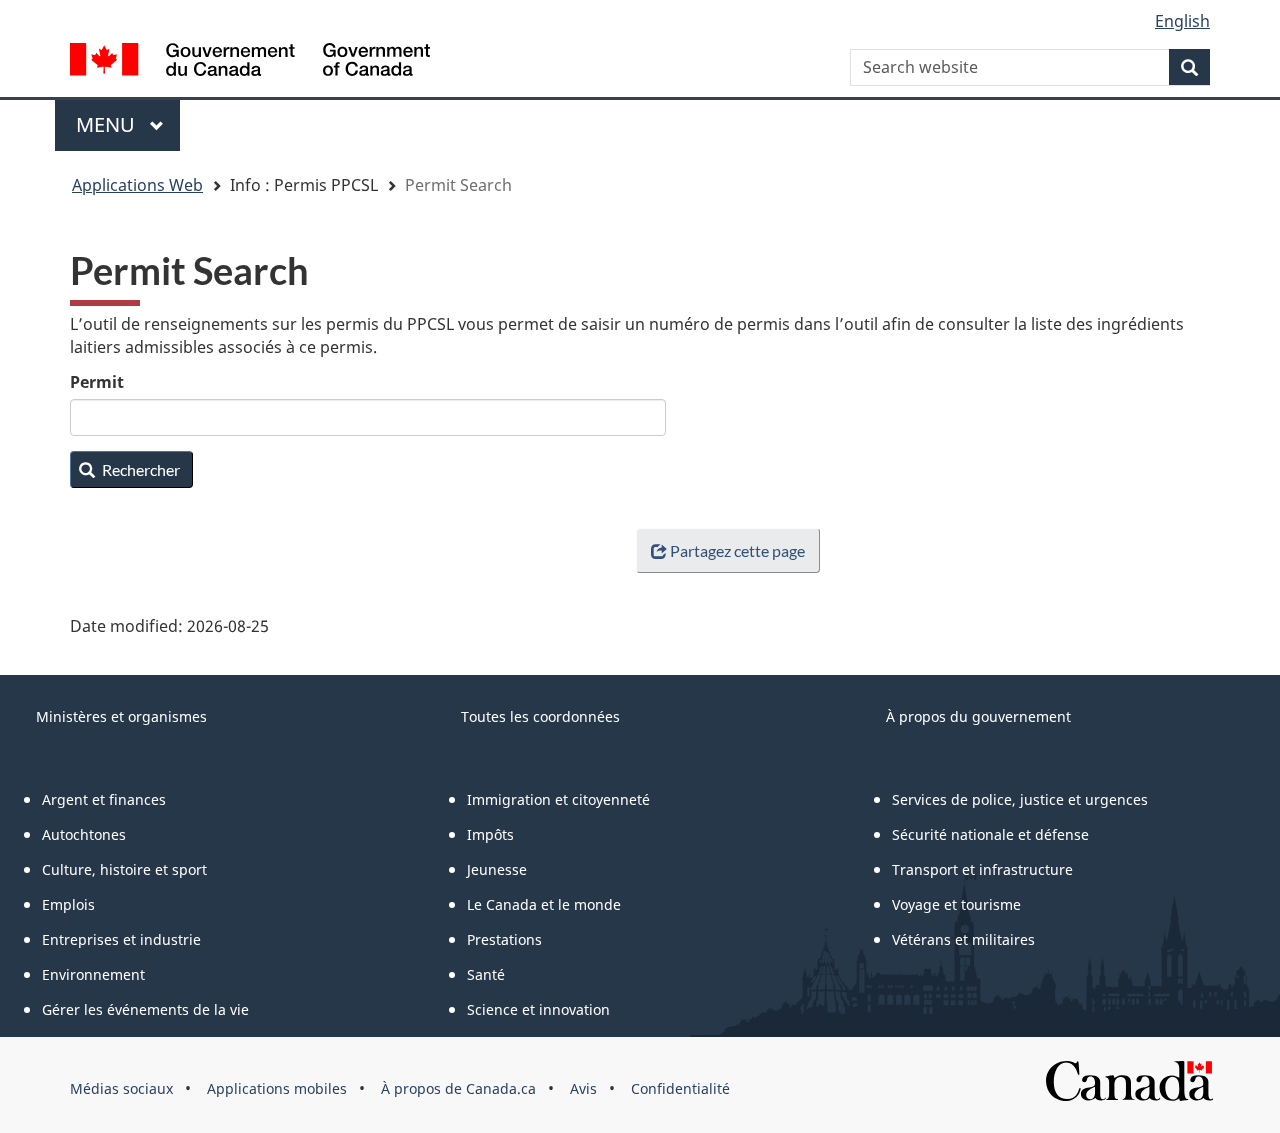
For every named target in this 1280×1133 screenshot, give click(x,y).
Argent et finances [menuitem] (104, 799)
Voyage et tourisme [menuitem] (956, 904)
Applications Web (137, 185)
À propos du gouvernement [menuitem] (978, 716)
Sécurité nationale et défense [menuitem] (990, 834)
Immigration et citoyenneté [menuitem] (558, 799)
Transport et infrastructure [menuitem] (982, 869)
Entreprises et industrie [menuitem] (121, 939)
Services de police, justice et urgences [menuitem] (1020, 799)
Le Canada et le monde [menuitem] (544, 904)
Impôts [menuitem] (490, 834)
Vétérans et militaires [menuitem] (963, 939)
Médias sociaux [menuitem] (121, 1088)
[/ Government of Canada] (250, 62)
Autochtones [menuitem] (84, 834)
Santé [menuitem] (486, 974)
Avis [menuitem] (583, 1088)
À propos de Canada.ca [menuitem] (458, 1088)
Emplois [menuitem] (68, 904)
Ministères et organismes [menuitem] (121, 716)
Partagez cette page (737, 550)
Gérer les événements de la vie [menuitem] (145, 1009)
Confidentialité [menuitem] (680, 1088)
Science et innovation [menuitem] (538, 1009)
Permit (97, 382)
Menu (128, 124)
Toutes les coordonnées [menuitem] (540, 716)
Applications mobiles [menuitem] (277, 1088)
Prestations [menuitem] (504, 939)
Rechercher (139, 469)
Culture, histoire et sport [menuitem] (124, 869)
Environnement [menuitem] (93, 974)
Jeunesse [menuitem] (497, 869)
